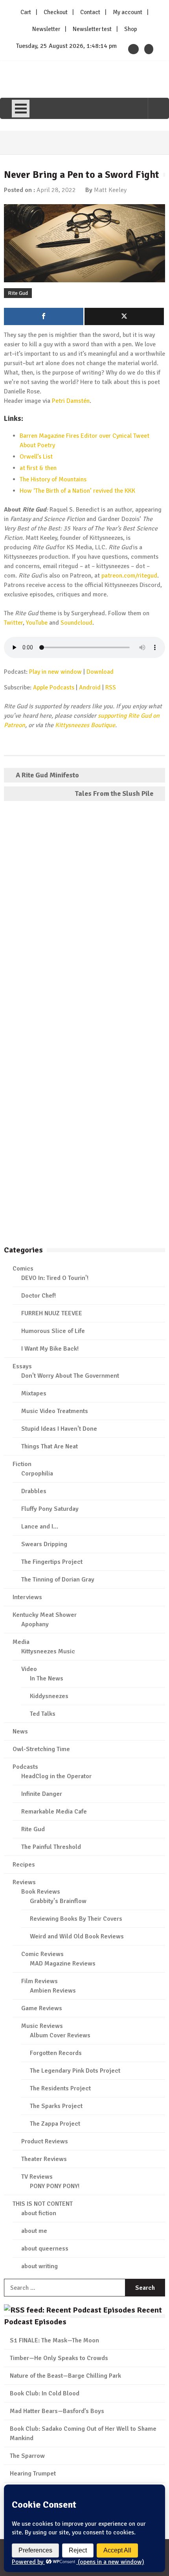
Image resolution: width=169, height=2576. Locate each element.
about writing (39, 2266)
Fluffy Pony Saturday (50, 1509)
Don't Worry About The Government (70, 1376)
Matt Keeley (110, 190)
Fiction (22, 1464)
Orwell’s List (36, 457)
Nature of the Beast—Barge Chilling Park (65, 2376)
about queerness (45, 2249)
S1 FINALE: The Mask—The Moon (54, 2340)
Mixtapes (34, 1393)
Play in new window (55, 672)
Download (100, 672)
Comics (23, 1269)
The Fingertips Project (52, 1562)
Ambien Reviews (53, 1991)
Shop (131, 29)
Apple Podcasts (54, 687)
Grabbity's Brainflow (58, 1901)
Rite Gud (18, 293)
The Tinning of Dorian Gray (58, 1580)
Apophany (35, 1624)
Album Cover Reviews (60, 2035)
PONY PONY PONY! (55, 2186)
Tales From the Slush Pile (114, 793)
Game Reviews (42, 2008)
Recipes (24, 1865)
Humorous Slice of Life (53, 1331)
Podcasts (25, 1767)
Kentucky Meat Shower (45, 1615)
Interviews (27, 1597)
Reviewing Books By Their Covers (76, 1919)
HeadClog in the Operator (56, 1776)
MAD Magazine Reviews (63, 1964)
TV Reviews (37, 2177)
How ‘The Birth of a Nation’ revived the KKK (77, 491)
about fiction (39, 2213)
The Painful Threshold (51, 1847)
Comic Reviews (42, 1954)
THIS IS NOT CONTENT (43, 2204)
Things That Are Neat (50, 1446)
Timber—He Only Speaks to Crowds (59, 2358)
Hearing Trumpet (33, 2474)
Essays (22, 1366)
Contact (90, 12)
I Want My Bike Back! (50, 1349)
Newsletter (46, 29)
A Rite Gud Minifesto (47, 775)
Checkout (56, 12)
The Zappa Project (55, 2124)
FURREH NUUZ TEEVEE (52, 1313)
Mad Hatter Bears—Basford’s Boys (57, 2411)
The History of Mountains (53, 479)
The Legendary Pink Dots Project (75, 2071)
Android (90, 687)
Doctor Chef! (39, 1296)
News (20, 1731)
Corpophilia (37, 1474)
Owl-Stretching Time (41, 1749)
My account (128, 12)
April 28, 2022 (56, 190)
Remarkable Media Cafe (54, 1812)
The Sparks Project (56, 2106)
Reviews (24, 1882)
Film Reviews (39, 1981)
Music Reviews (42, 2026)
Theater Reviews (44, 2159)
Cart (26, 12)
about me (34, 2231)
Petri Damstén (71, 401)
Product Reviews (45, 2141)
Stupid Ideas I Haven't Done (59, 1429)
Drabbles (34, 1491)
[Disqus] (84, 920)
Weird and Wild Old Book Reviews (77, 1936)
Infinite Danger (42, 1794)
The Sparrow (27, 2456)
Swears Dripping (44, 1544)
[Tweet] (124, 316)
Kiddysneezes (49, 1696)
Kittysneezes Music (48, 1651)
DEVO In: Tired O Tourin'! (55, 1278)
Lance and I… (40, 1527)
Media (21, 1642)
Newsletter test (92, 29)
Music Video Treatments (55, 1411)
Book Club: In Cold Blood (45, 2393)
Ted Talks (43, 1714)
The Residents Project (60, 2088)
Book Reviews (41, 1892)
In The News (47, 1678)
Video (29, 1669)
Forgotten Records (56, 2053)
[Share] (44, 316)
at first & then (38, 468)
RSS (111, 687)
